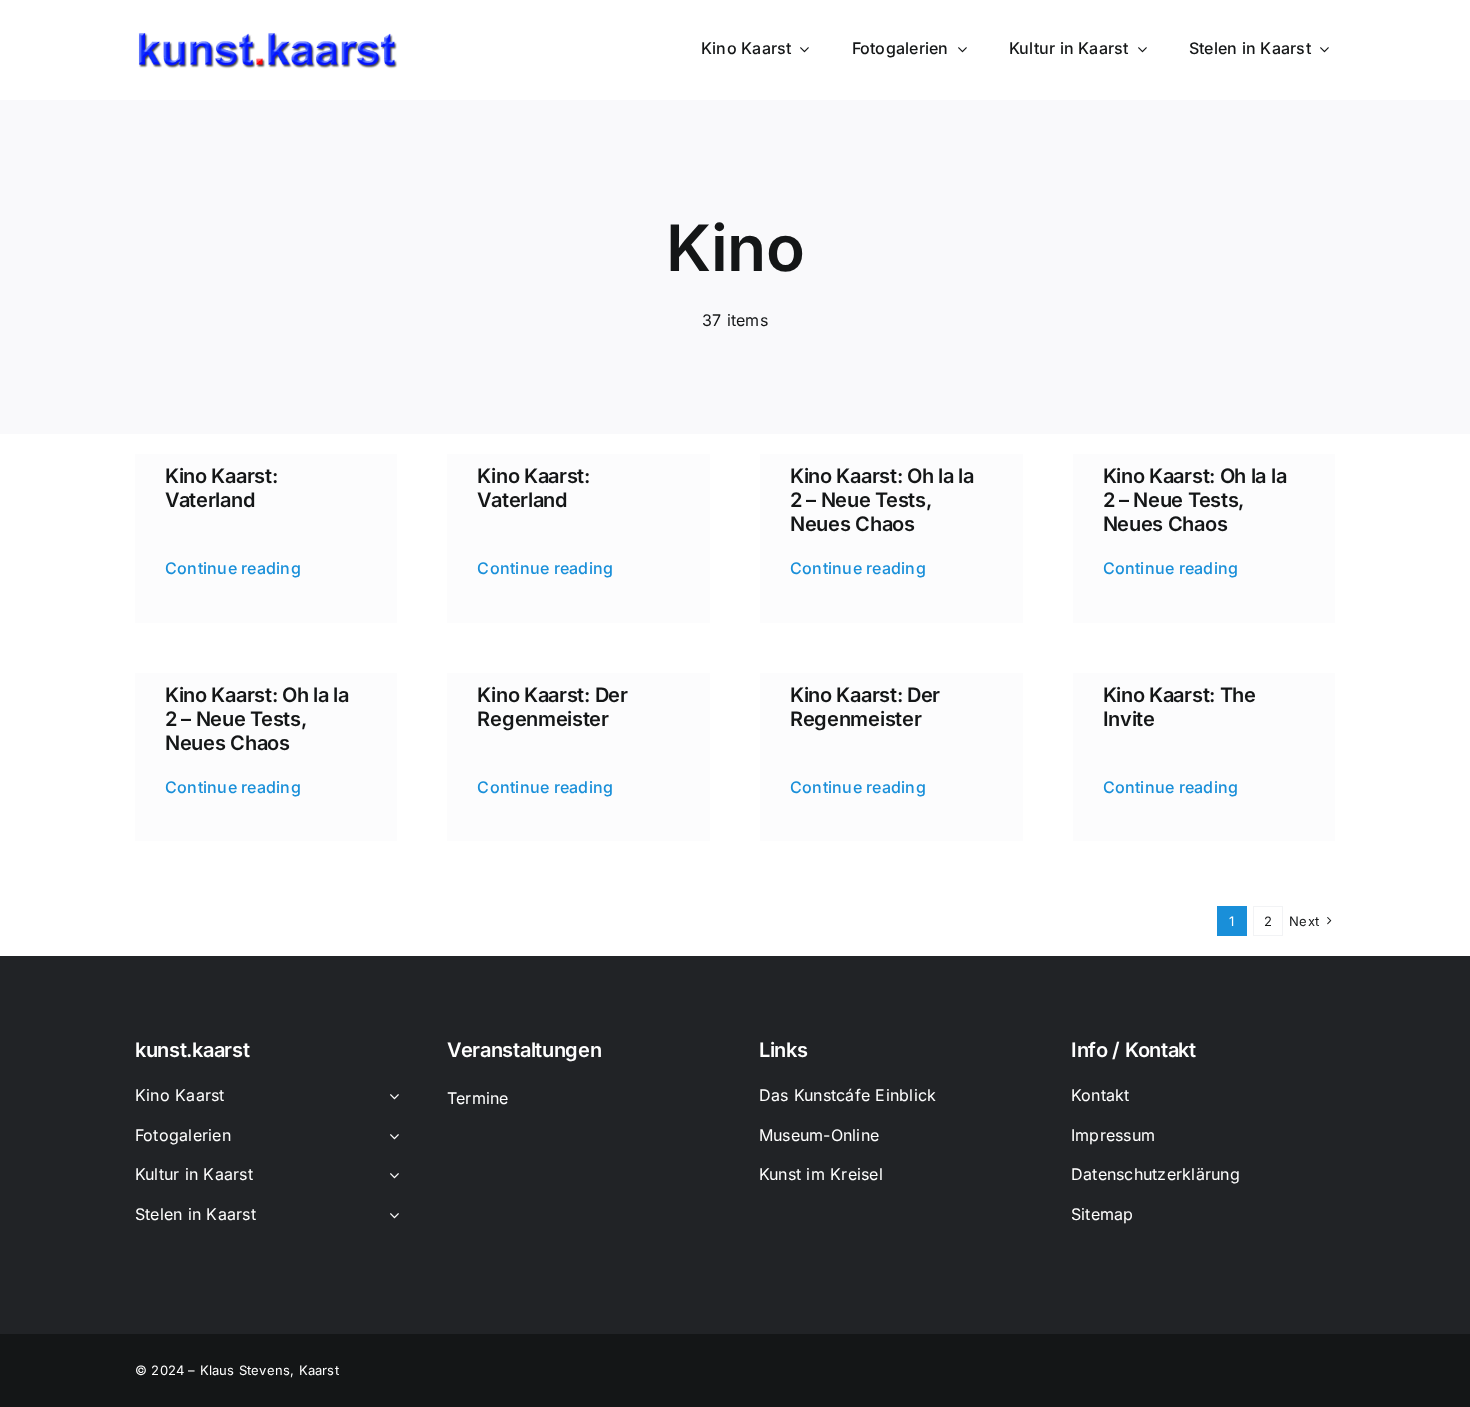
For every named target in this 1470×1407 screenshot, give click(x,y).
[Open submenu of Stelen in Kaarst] (390, 1216)
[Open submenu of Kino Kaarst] (390, 1097)
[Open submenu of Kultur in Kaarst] (390, 1176)
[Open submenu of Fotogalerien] (390, 1137)
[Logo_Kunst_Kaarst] (267, 39)
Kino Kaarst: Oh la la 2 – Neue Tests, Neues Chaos (882, 500)
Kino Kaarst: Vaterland (221, 488)
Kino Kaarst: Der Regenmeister (552, 707)
